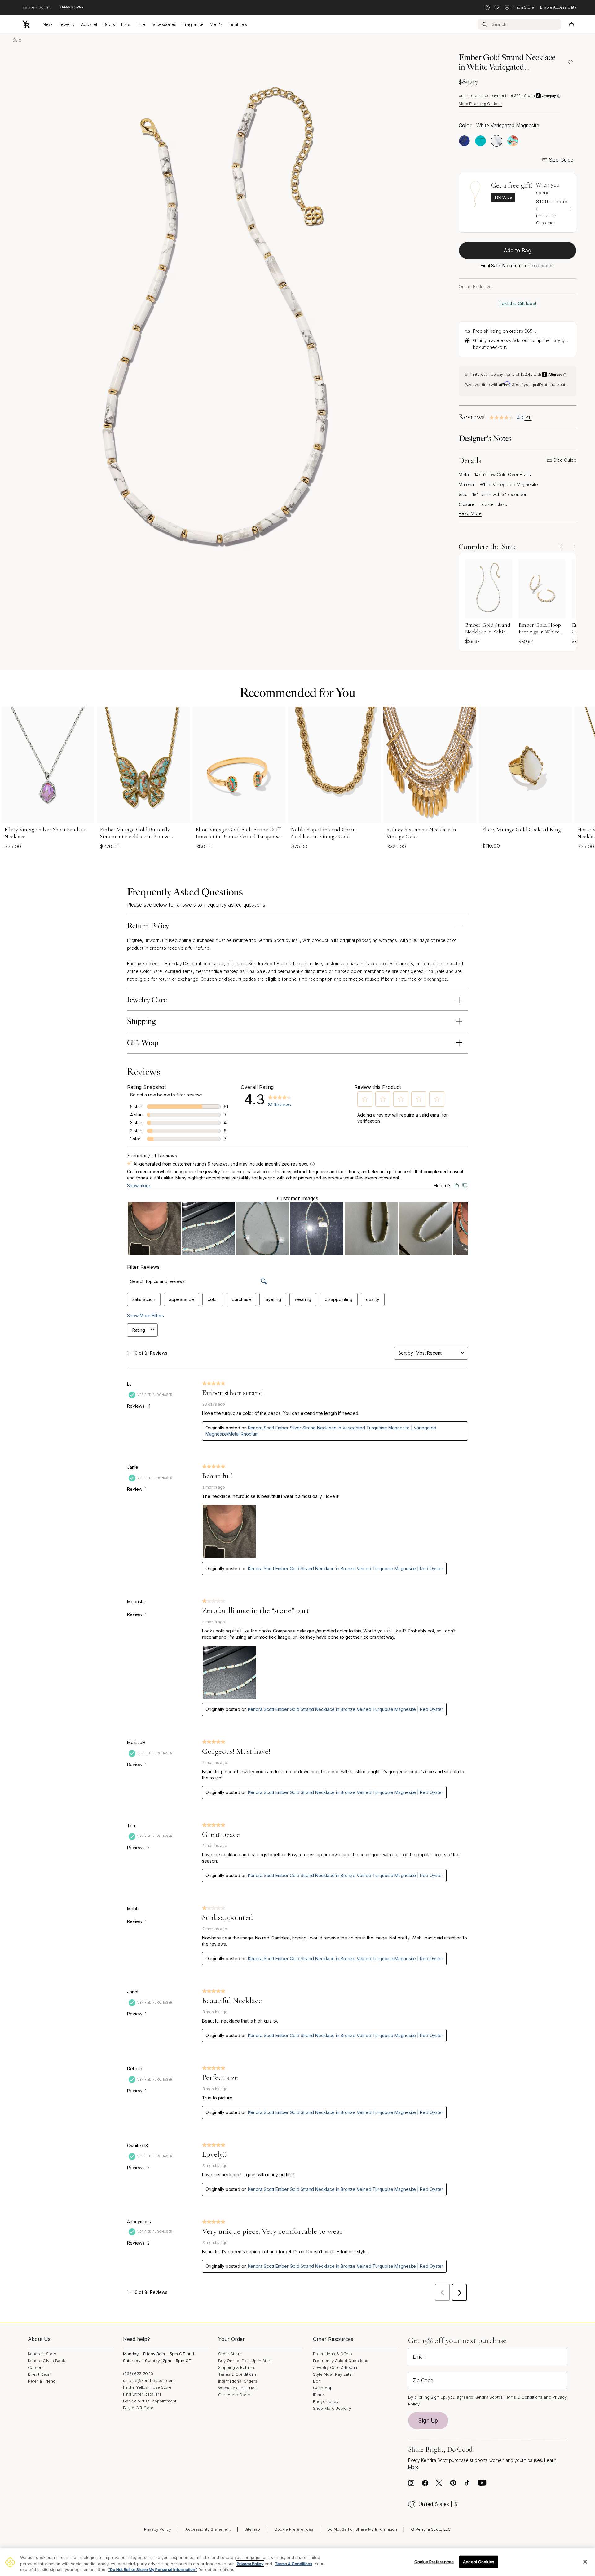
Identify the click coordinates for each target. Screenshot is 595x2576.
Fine (141, 24)
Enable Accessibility (558, 7)
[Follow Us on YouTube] (482, 2485)
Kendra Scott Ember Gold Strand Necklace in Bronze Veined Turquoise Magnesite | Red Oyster (346, 1568)
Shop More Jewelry (332, 2408)
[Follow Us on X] (439, 2485)
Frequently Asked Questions (341, 2361)
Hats (126, 24)
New (47, 24)
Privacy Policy (158, 2529)
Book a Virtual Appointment (150, 2401)
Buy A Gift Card (138, 2408)
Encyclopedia (326, 2401)
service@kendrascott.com (149, 2380)
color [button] (213, 1299)
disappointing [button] (339, 1299)
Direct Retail (40, 2374)
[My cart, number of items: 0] (571, 24)
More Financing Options (480, 104)
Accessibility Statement (208, 2529)
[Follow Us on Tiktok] (467, 2485)
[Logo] (26, 24)
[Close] (585, 2562)
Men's (216, 24)
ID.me (318, 2395)
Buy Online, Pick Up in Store (246, 2361)
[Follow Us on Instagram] (411, 2485)
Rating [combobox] (139, 1330)
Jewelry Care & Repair (335, 2367)
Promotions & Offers (333, 2354)
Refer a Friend (42, 2381)
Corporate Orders (236, 2395)
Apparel (89, 24)
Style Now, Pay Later (333, 2374)
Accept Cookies (479, 2561)
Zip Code (423, 2380)
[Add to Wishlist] (570, 62)
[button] (365, 1099)
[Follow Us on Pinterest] (453, 2485)
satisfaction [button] (144, 1299)
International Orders (238, 2381)
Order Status (231, 2354)
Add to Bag (518, 251)
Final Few (238, 24)
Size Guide (561, 160)
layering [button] (273, 1299)
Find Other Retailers (142, 2394)
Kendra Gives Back (46, 2361)
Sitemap (252, 2529)
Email (419, 2357)
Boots (109, 24)
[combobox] (437, 1353)
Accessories (164, 24)
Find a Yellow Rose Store (147, 2387)
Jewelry (66, 24)
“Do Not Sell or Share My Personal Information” (153, 2569)
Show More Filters (145, 1315)
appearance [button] (181, 1299)
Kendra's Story (42, 2354)
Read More (470, 513)
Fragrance (193, 24)
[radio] (464, 141)
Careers (36, 2367)
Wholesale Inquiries (237, 2388)
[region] (297, 2562)
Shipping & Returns (237, 2367)
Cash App (323, 2388)
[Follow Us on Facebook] (425, 2485)
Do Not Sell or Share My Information (362, 2529)
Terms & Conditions (237, 2374)
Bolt (317, 2381)
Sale (17, 40)
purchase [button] (241, 1299)
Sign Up (428, 2421)
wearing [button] (303, 1299)
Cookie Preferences (294, 2529)
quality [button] (373, 1299)
